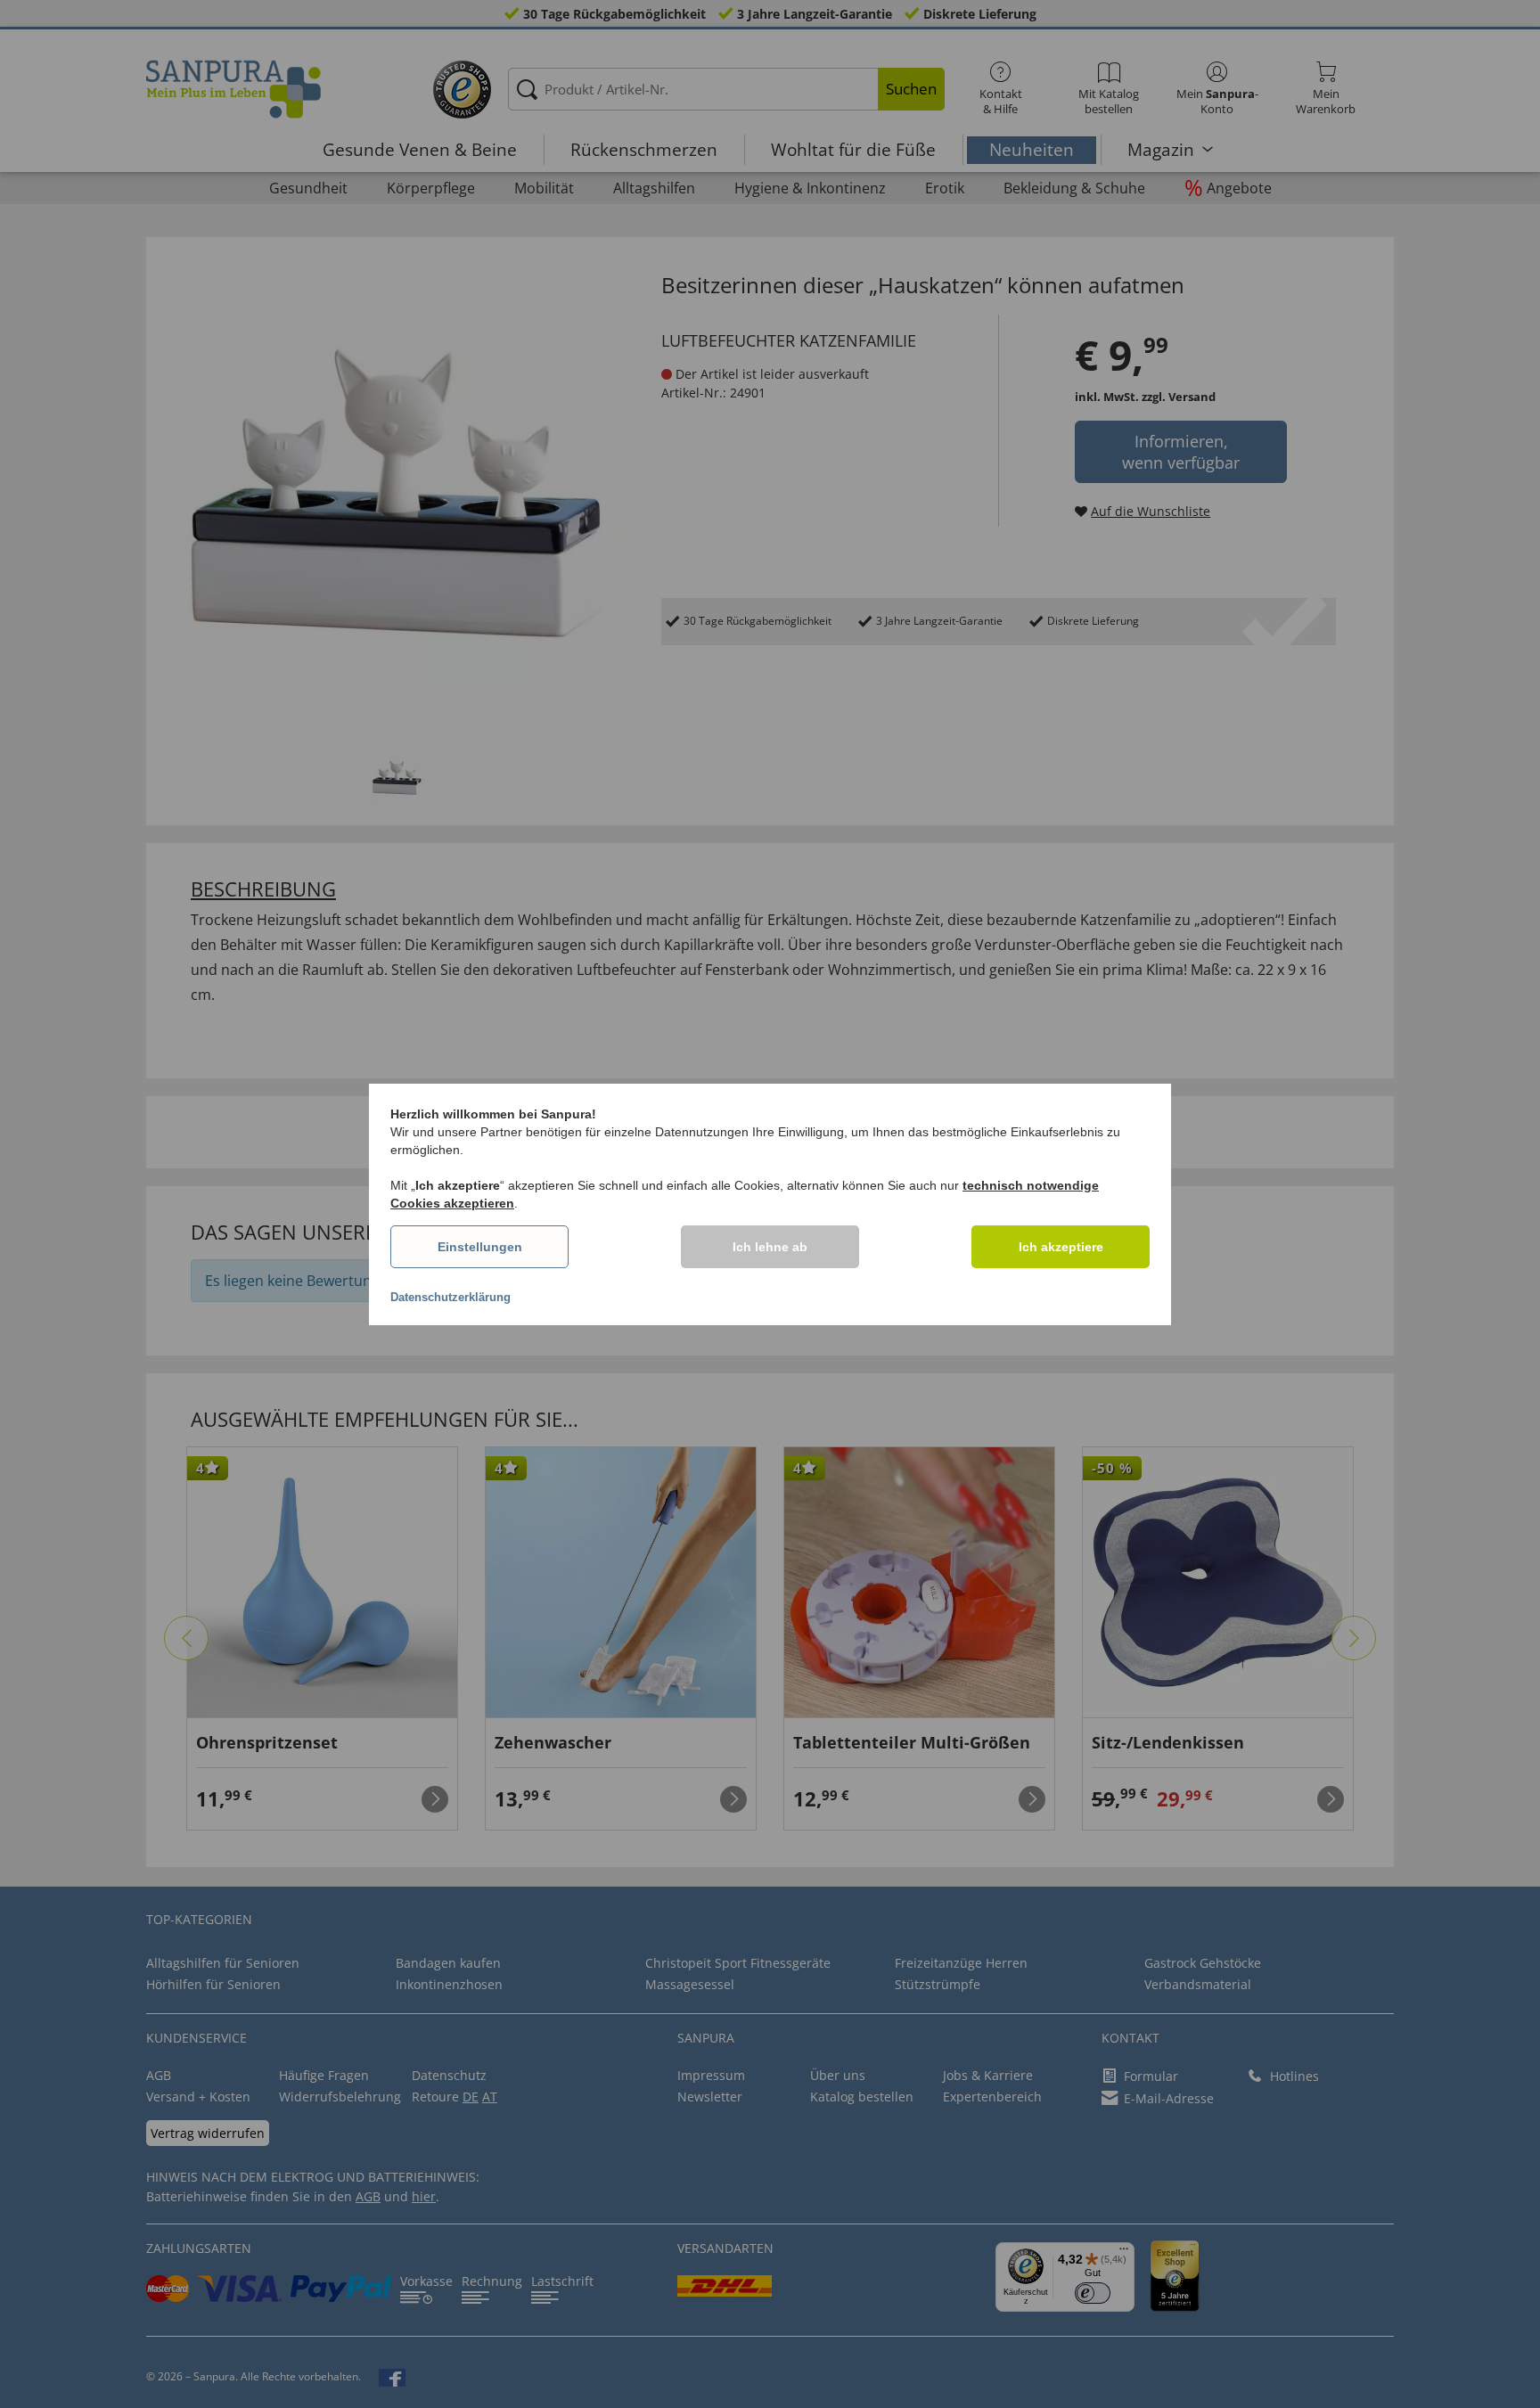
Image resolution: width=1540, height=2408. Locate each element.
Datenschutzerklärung (451, 1297)
